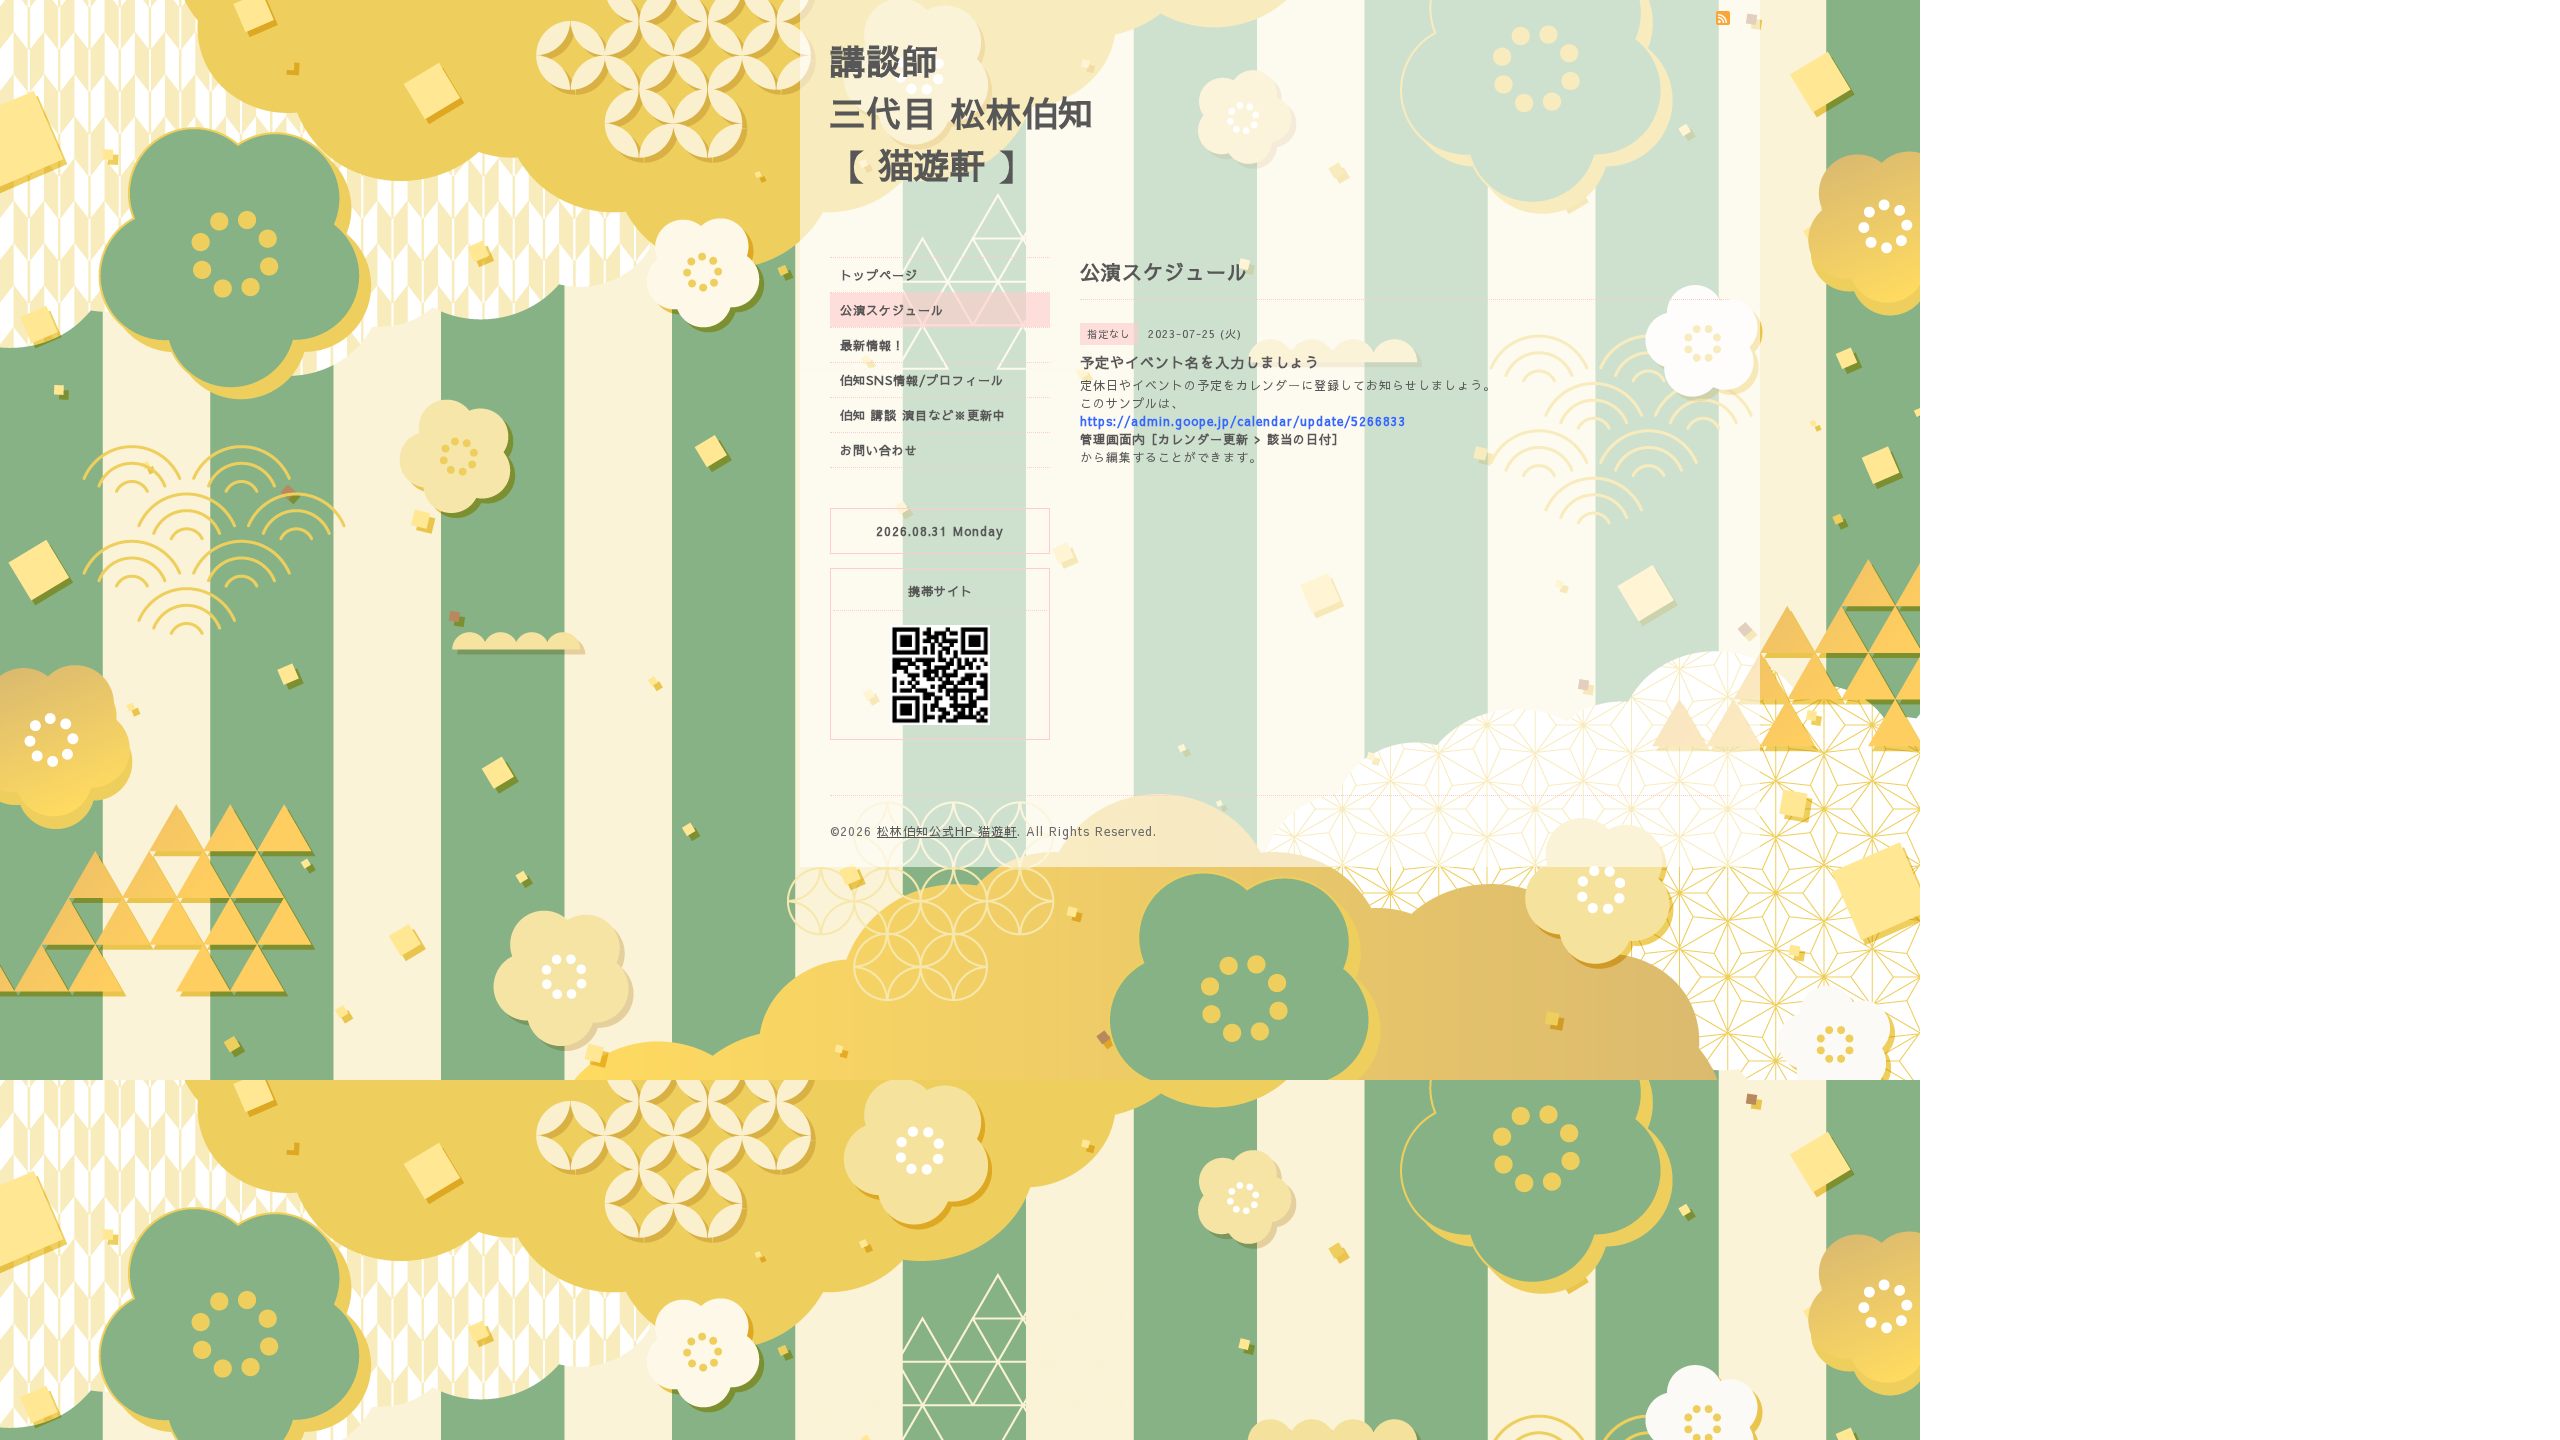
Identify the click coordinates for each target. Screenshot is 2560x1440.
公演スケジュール (892, 310)
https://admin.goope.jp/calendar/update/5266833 (1243, 421)
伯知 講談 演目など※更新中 (923, 415)
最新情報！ (872, 345)
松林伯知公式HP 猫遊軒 (947, 831)
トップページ (879, 275)
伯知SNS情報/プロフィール (922, 380)
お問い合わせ (879, 450)
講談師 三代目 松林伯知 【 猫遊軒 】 (962, 112)
